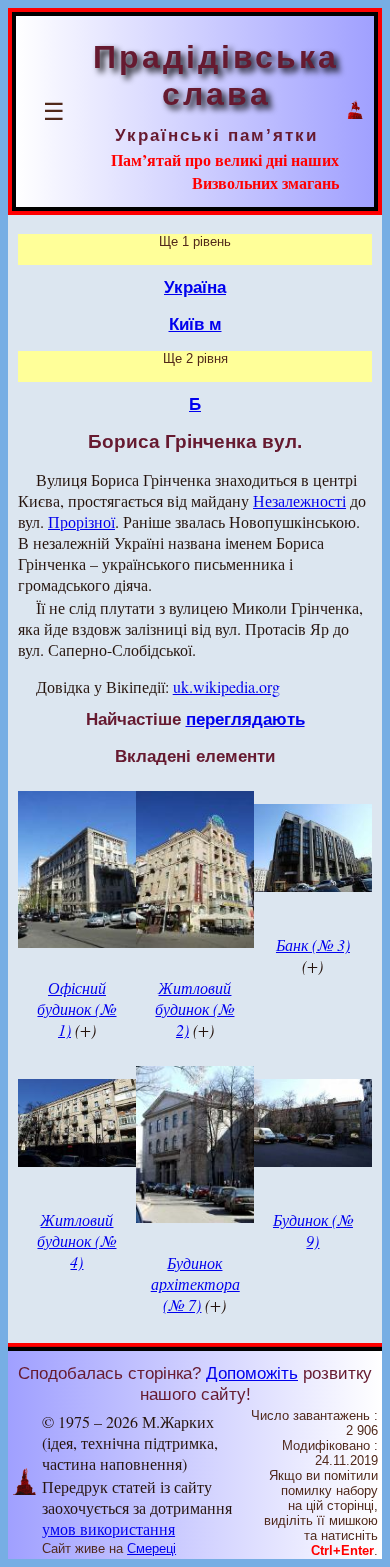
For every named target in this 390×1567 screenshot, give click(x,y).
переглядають (245, 719)
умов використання (108, 1528)
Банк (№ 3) (313, 944)
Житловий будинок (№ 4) (76, 1240)
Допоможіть (252, 1373)
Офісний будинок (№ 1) (76, 1008)
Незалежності (299, 500)
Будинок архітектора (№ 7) (195, 1283)
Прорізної (81, 521)
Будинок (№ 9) (313, 1230)
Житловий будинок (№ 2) (194, 1008)
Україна (195, 287)
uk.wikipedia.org (226, 686)
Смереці (151, 1548)
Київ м (195, 324)
